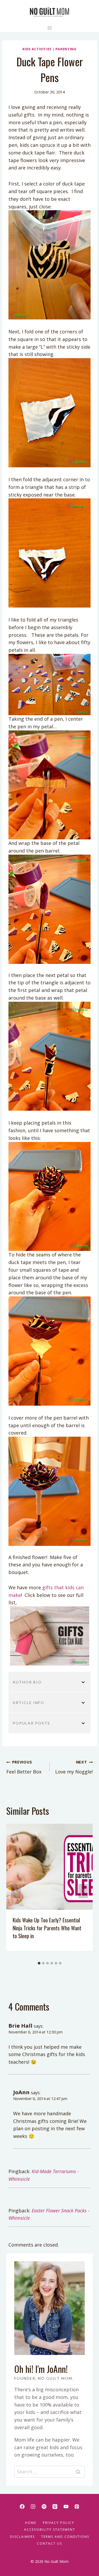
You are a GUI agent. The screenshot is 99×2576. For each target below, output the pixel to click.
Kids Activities (37, 49)
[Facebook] (22, 2507)
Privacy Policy (58, 2523)
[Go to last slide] (16, 1891)
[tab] (39, 1963)
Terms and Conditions (65, 2537)
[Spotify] (44, 2507)
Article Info (29, 1703)
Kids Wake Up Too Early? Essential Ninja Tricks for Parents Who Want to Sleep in (47, 1928)
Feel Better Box (24, 1767)
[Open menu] (49, 28)
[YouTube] (66, 2507)
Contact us (49, 2544)
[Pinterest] (77, 2507)
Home (31, 2523)
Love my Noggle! (74, 1767)
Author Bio (27, 1682)
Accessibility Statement (50, 2530)
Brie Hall (20, 2026)
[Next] (83, 1891)
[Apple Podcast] (55, 2507)
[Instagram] (33, 2507)
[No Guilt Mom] (49, 12)
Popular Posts (31, 1723)
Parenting (66, 49)
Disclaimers (22, 2537)
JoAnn (21, 2092)
